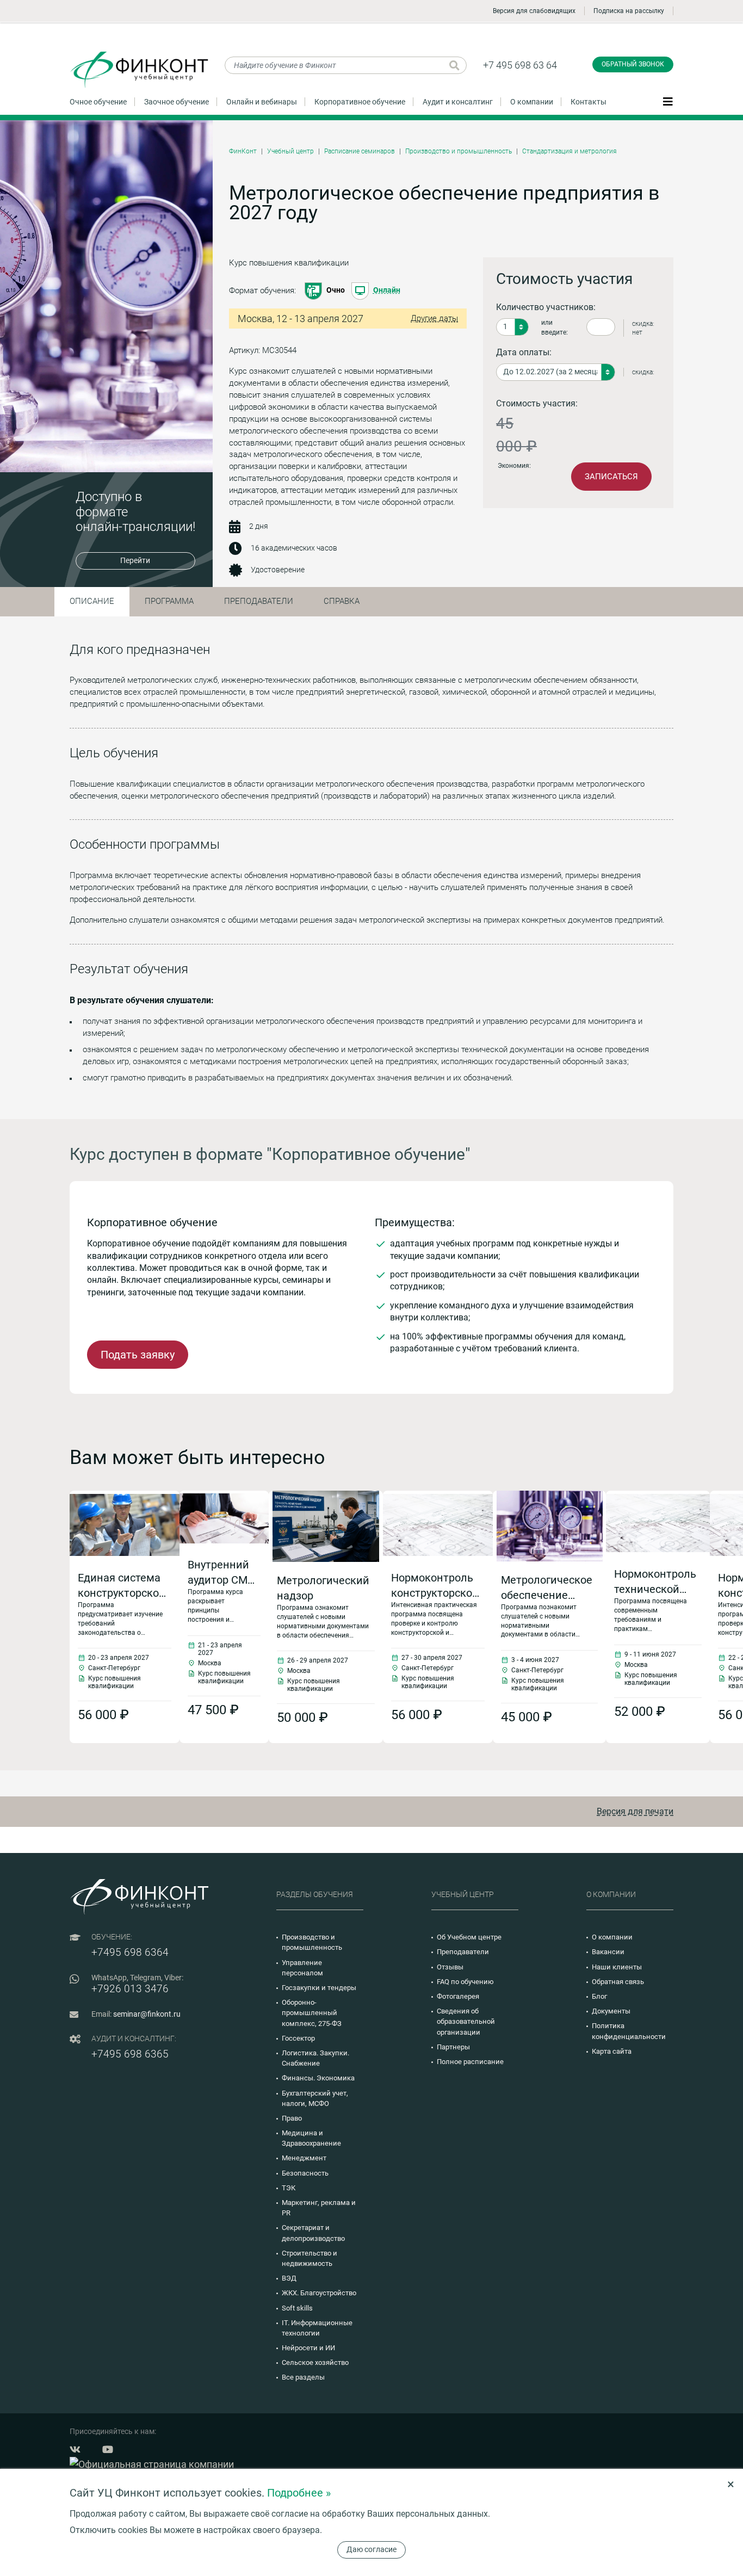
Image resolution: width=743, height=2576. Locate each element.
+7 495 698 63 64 (520, 65)
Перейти (135, 560)
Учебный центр (290, 151)
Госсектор (298, 2038)
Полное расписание (470, 2062)
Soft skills (297, 2308)
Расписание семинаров (360, 151)
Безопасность (305, 2173)
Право (292, 2118)
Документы (611, 2011)
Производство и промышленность (459, 151)
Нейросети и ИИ (308, 2348)
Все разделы (303, 2377)
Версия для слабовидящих (534, 11)
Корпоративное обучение (360, 102)
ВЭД (289, 2278)
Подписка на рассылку (629, 11)
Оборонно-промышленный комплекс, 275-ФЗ (312, 2013)
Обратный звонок (633, 64)
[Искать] (454, 65)
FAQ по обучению (465, 1982)
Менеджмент (304, 2158)
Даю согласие (371, 2549)
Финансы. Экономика (318, 2078)
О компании (532, 102)
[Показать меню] (668, 101)
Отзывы (450, 1967)
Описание (92, 601)
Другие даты (434, 318)
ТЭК (289, 2188)
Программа (169, 601)
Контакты (589, 102)
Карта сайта (612, 2051)
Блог (599, 1996)
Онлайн (387, 290)
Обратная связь (618, 1982)
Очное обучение (98, 102)
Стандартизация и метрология (569, 151)
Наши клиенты (617, 1967)
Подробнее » (299, 2493)
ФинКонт (243, 151)
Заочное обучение (177, 102)
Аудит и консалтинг (458, 102)
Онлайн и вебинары (262, 102)
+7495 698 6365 (130, 2054)
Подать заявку (138, 1355)
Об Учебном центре (469, 1937)
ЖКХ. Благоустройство (319, 2293)
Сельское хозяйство (315, 2362)
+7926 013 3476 (130, 1989)
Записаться (611, 477)
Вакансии (608, 1952)
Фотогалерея (458, 1996)
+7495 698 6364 (130, 1952)
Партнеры (453, 2047)
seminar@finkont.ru (147, 2014)
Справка (342, 601)
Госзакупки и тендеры (319, 1988)
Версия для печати (635, 1811)
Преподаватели (259, 601)
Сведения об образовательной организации (466, 2021)
